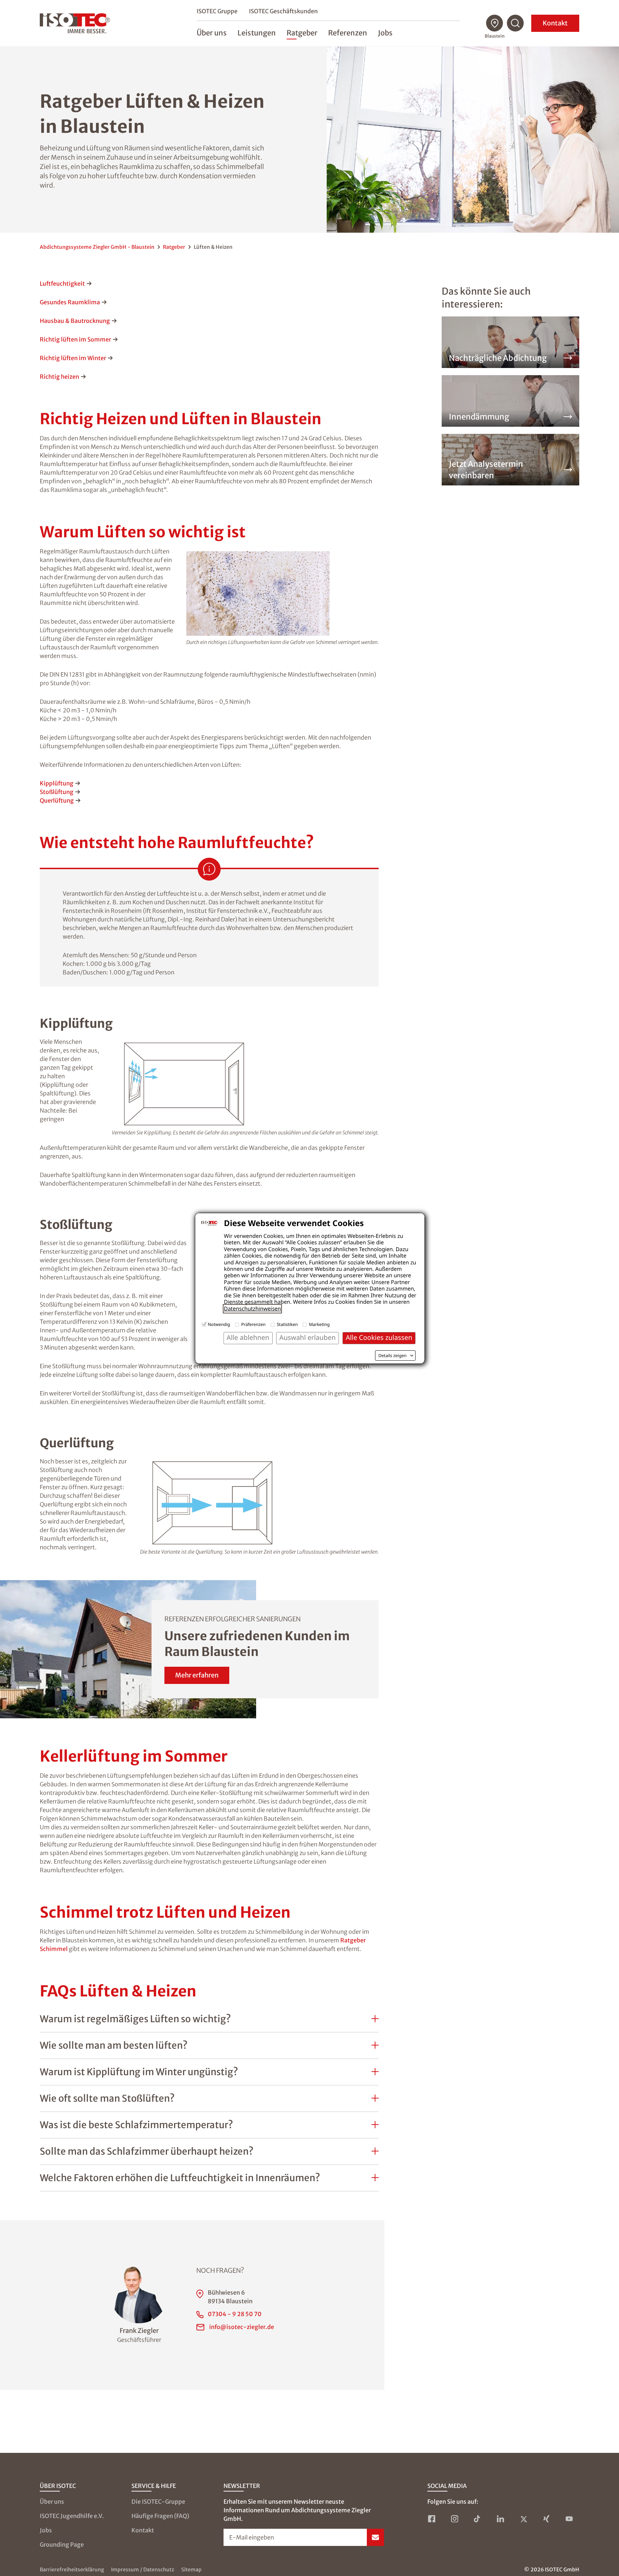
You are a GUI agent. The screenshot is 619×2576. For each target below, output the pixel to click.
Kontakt (555, 23)
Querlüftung (57, 800)
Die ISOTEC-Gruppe (158, 2502)
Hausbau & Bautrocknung (75, 321)
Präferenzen (253, 1324)
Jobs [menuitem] (385, 33)
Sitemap (191, 2570)
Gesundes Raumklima (70, 302)
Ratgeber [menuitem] (302, 33)
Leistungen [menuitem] (257, 33)
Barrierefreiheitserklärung (72, 2570)
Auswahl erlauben (308, 1338)
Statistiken (287, 1324)
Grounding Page (62, 2544)
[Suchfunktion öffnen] (515, 23)
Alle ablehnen (248, 1338)
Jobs (46, 2530)
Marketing (319, 1324)
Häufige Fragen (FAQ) (160, 2516)
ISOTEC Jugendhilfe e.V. (72, 2516)
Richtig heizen (59, 377)
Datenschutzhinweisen (252, 1309)
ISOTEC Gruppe (217, 11)
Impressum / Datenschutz (143, 2570)
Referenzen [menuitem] (348, 33)
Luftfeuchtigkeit (62, 284)
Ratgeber (174, 247)
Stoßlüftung (57, 792)
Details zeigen (392, 1356)
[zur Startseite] (75, 23)
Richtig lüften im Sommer (75, 339)
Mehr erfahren (197, 1675)
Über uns (52, 2502)
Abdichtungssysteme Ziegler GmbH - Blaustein (97, 247)
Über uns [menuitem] (212, 33)
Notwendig (219, 1324)
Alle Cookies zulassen (379, 1338)
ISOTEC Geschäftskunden (283, 11)
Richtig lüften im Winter (73, 358)
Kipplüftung (57, 783)
